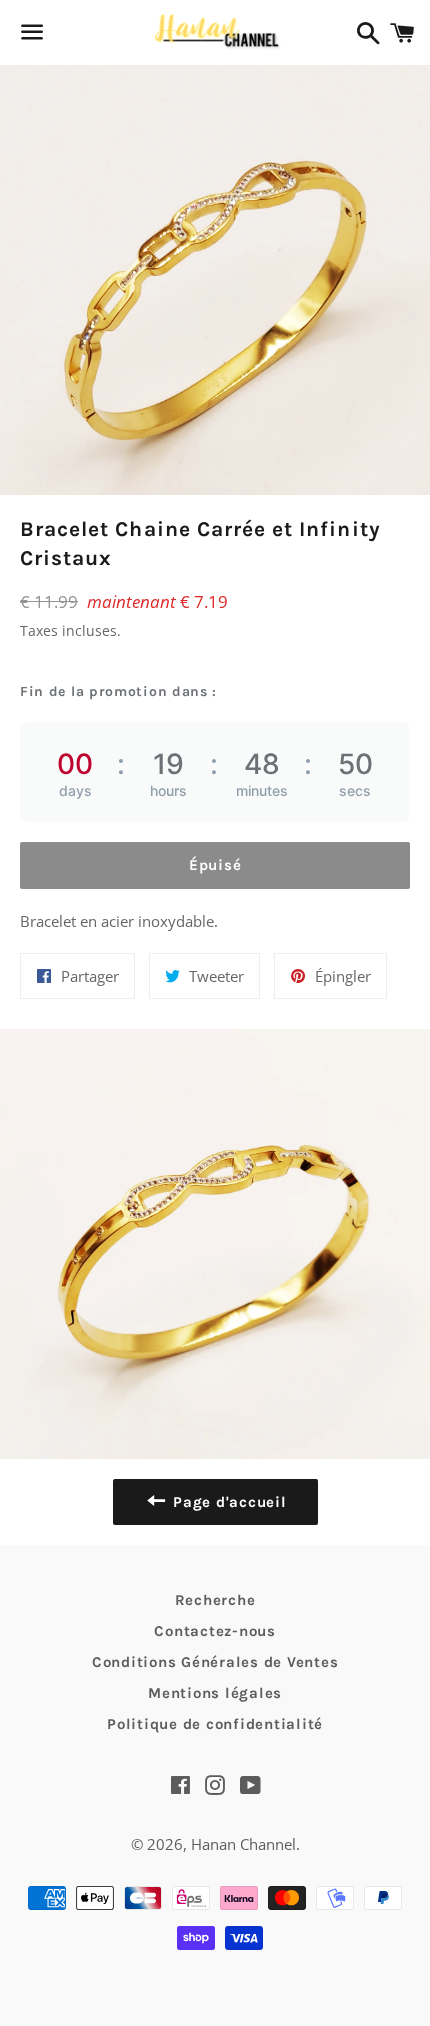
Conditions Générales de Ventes (215, 1662)
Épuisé (215, 865)
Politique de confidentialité (215, 1724)
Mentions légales (215, 1693)
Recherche (215, 1600)
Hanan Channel (243, 1844)
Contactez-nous (215, 1631)
